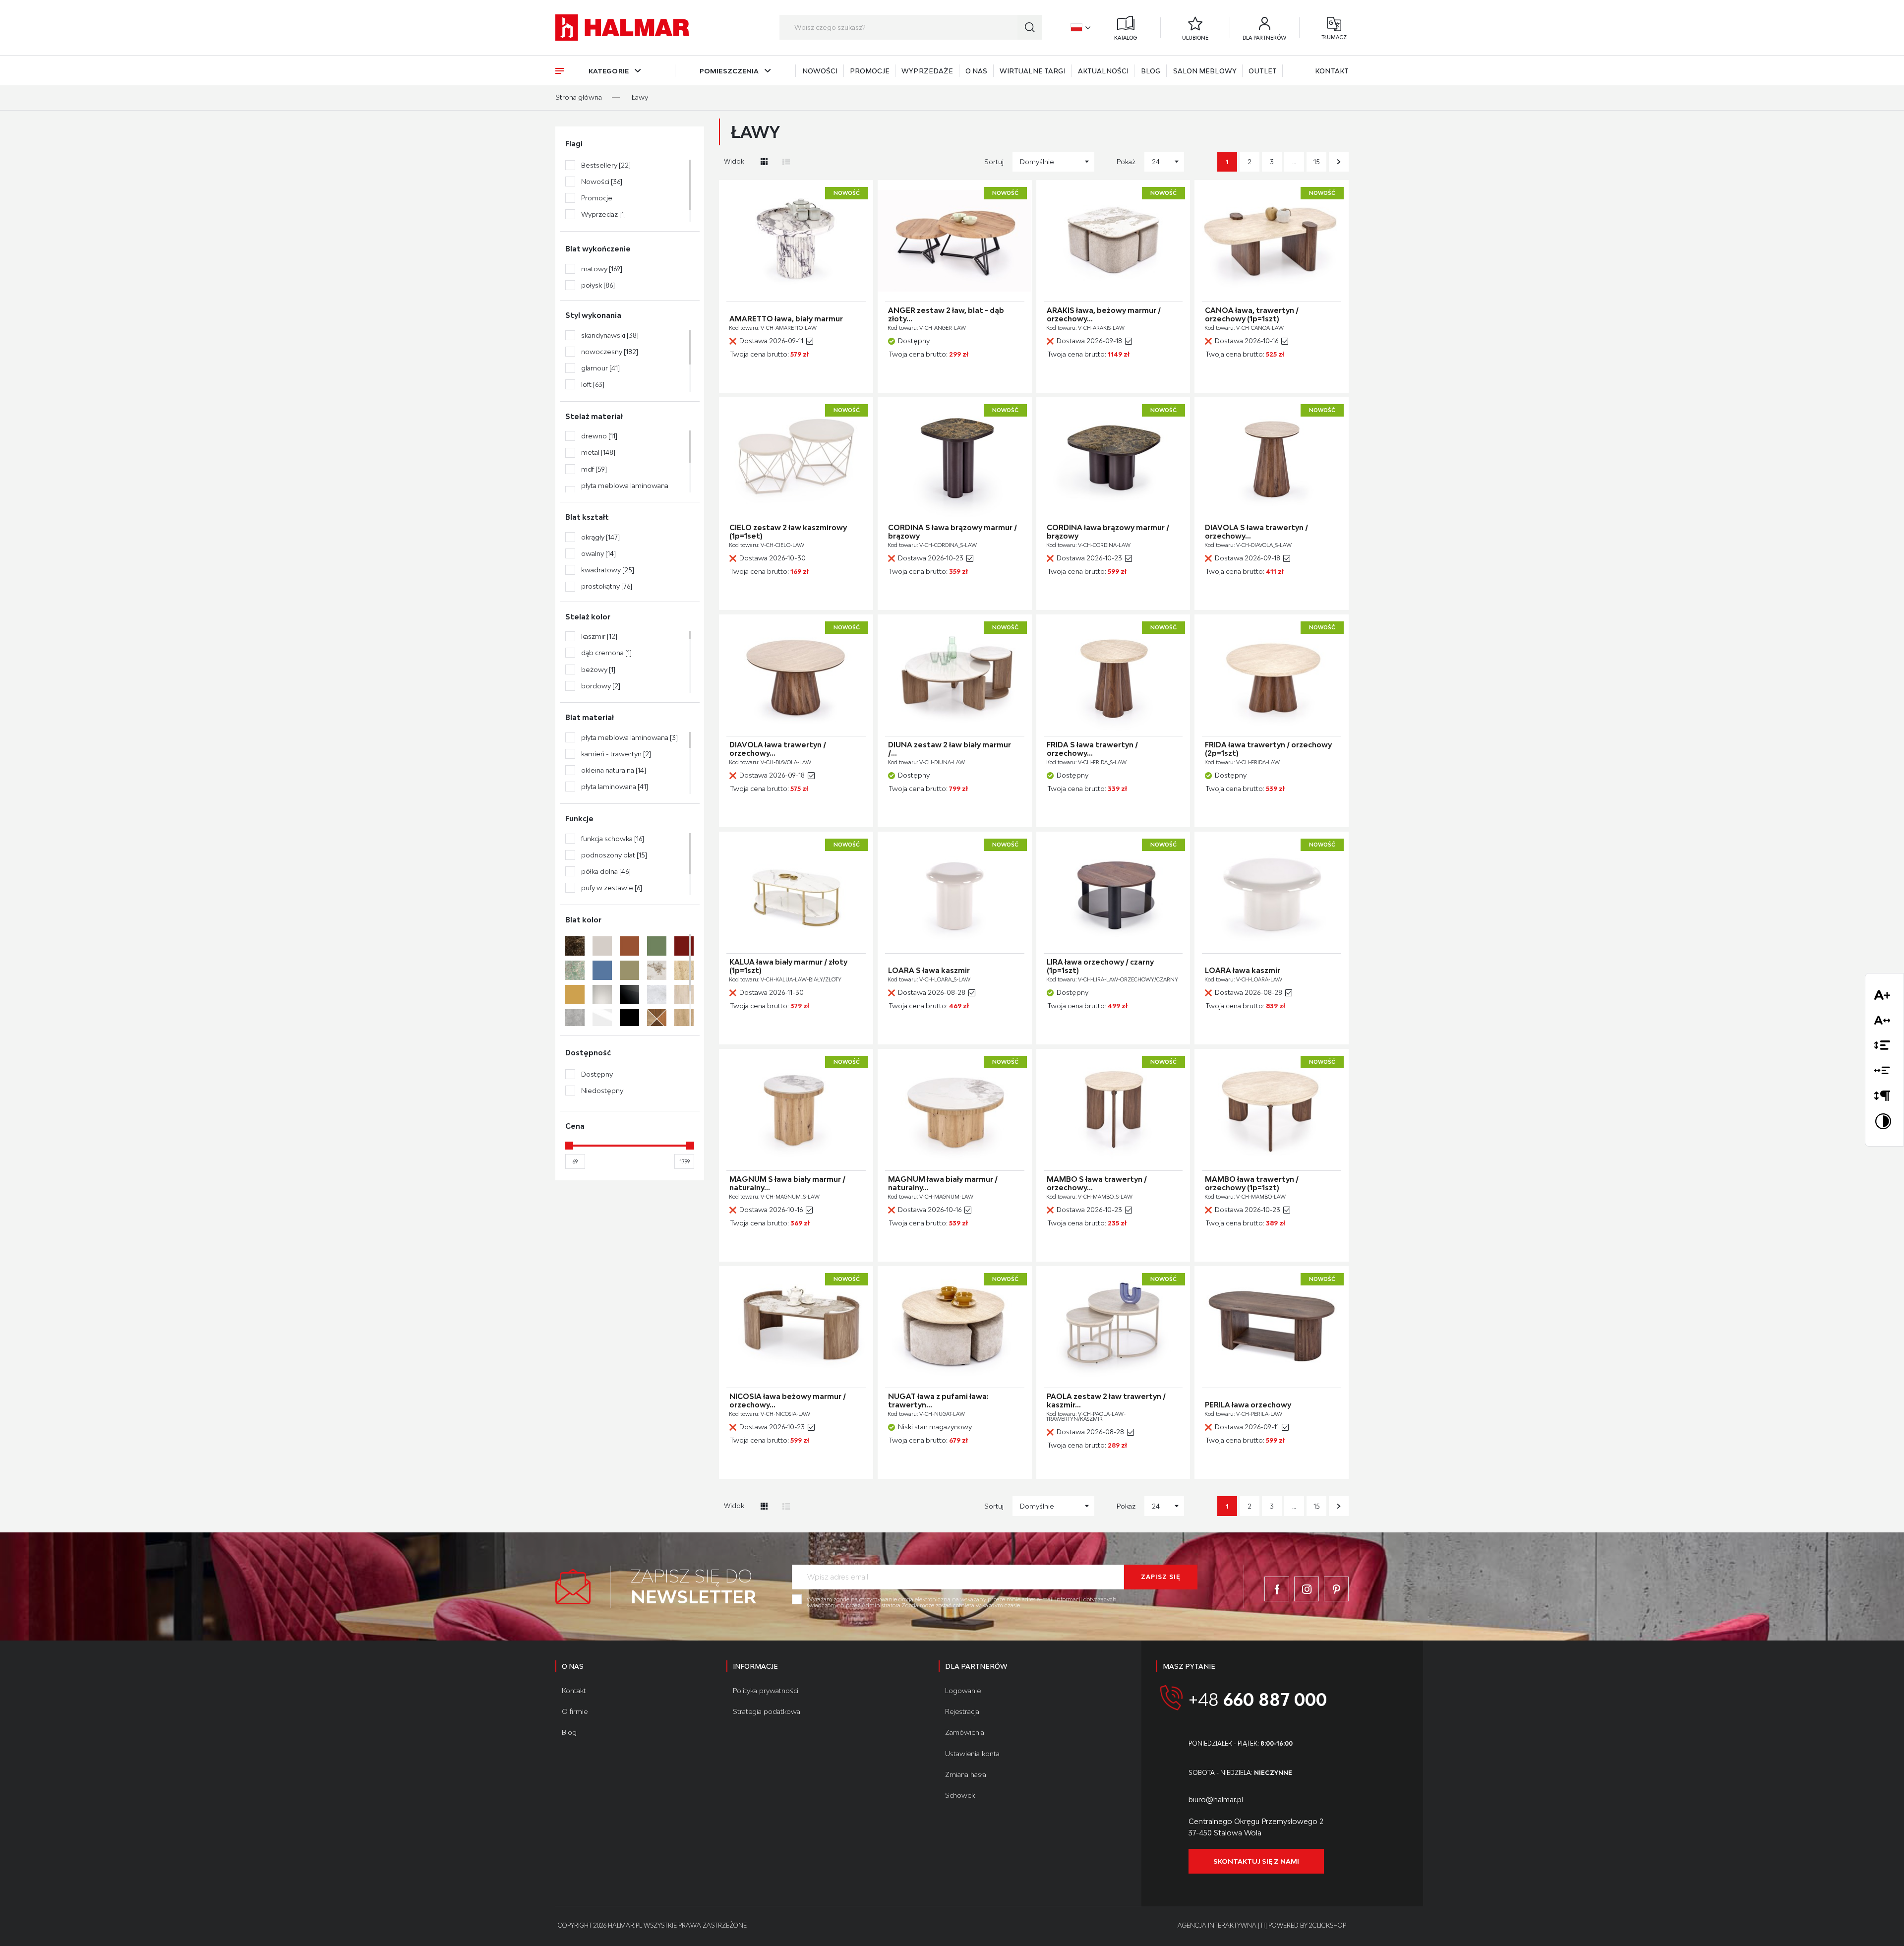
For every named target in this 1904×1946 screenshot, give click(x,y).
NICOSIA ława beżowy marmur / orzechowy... (788, 1401)
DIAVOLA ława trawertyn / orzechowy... (778, 749)
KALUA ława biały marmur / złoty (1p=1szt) (788, 966)
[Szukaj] (1030, 27)
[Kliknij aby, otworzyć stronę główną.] (622, 28)
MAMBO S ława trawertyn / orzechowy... (1097, 1184)
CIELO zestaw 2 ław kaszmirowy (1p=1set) (788, 532)
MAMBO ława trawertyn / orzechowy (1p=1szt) (1252, 1184)
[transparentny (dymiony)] (629, 995)
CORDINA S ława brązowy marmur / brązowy (952, 532)
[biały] (602, 1019)
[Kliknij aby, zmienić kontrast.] (1884, 1123)
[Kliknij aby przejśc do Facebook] (1277, 1589)
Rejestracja (962, 1711)
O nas (977, 71)
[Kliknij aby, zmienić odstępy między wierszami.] (1884, 1047)
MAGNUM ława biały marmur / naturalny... (943, 1184)
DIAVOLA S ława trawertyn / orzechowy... (1256, 532)
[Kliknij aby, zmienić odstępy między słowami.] (1884, 1072)
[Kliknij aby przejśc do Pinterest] (1336, 1589)
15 (1317, 162)
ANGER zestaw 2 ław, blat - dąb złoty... (946, 315)
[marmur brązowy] (575, 946)
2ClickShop (1328, 1925)
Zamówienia (965, 1732)
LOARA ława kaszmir (1243, 971)
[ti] (1262, 1925)
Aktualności (1103, 71)
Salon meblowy (1205, 71)
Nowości (820, 71)
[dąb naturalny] (684, 1019)
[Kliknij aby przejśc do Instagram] (1307, 1589)
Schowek (960, 1795)
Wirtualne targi (1033, 71)
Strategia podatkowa (767, 1711)
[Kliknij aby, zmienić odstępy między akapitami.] (1884, 1098)
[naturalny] (684, 995)
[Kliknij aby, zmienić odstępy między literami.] (1884, 1022)
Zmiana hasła (966, 1774)
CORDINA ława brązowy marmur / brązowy (1108, 532)
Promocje (870, 71)
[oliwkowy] (629, 970)
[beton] (575, 1019)
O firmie (575, 1711)
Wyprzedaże (927, 71)
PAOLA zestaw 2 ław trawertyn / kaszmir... (1106, 1401)
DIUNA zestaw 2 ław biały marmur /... (950, 749)
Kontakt (1332, 71)
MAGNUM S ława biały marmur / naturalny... (787, 1184)
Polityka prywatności (766, 1691)
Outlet (1263, 71)
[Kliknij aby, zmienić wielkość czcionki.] (1884, 997)
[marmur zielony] (575, 970)
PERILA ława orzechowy (1248, 1405)
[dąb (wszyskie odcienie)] (657, 1019)
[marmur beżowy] (657, 970)
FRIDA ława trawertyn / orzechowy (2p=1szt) (1268, 749)
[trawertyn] (684, 970)
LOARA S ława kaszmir (929, 971)
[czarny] (629, 1019)
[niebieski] (602, 970)
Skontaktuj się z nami (1256, 1861)
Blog (1151, 71)
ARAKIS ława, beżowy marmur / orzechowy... (1104, 315)
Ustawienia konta (972, 1754)
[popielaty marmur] (657, 995)
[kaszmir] (602, 946)
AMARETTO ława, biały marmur (786, 319)
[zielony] (657, 946)
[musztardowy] (575, 995)
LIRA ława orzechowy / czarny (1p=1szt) (1100, 966)
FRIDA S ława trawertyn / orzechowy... (1092, 749)
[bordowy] (684, 946)
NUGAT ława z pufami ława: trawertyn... (938, 1401)
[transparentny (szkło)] (602, 995)
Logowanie (963, 1691)
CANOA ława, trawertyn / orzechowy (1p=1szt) (1252, 315)
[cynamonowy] (629, 946)
